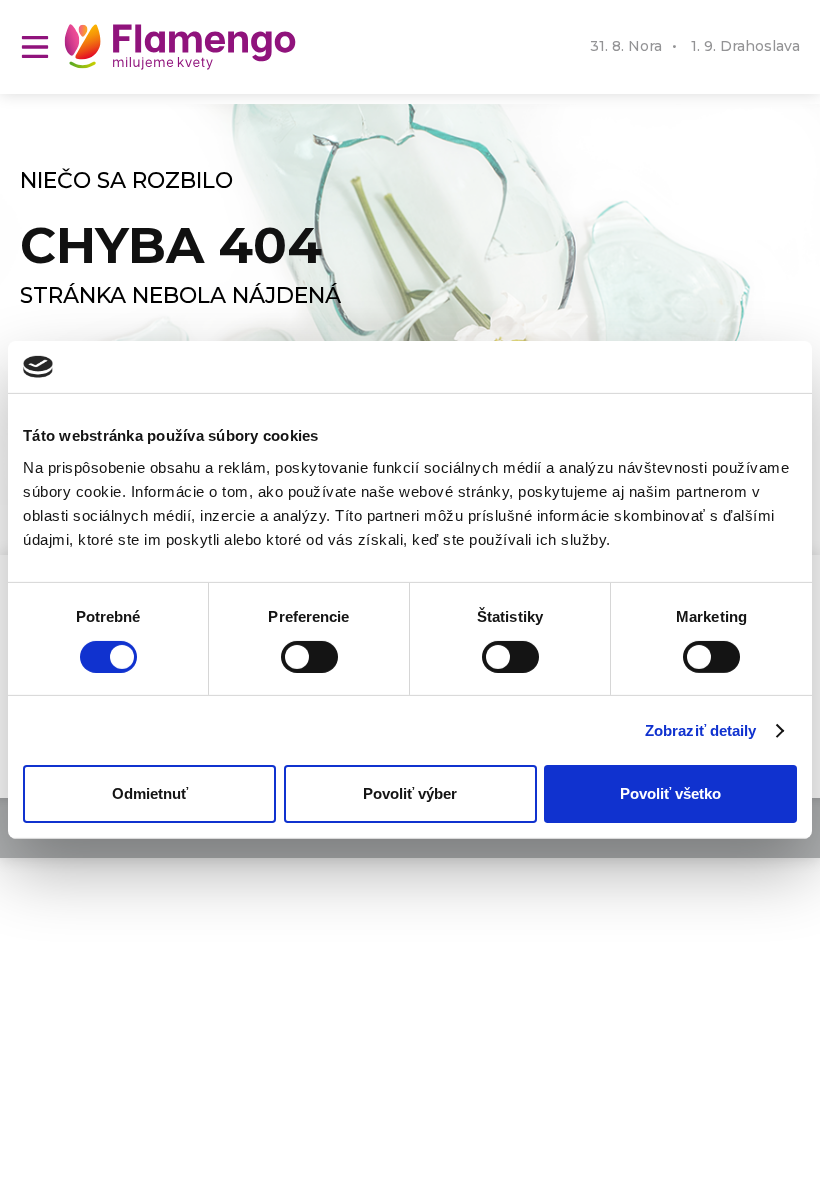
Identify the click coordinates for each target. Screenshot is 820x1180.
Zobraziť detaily (701, 730)
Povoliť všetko (670, 793)
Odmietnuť (150, 793)
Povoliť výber (410, 793)
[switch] (309, 657)
